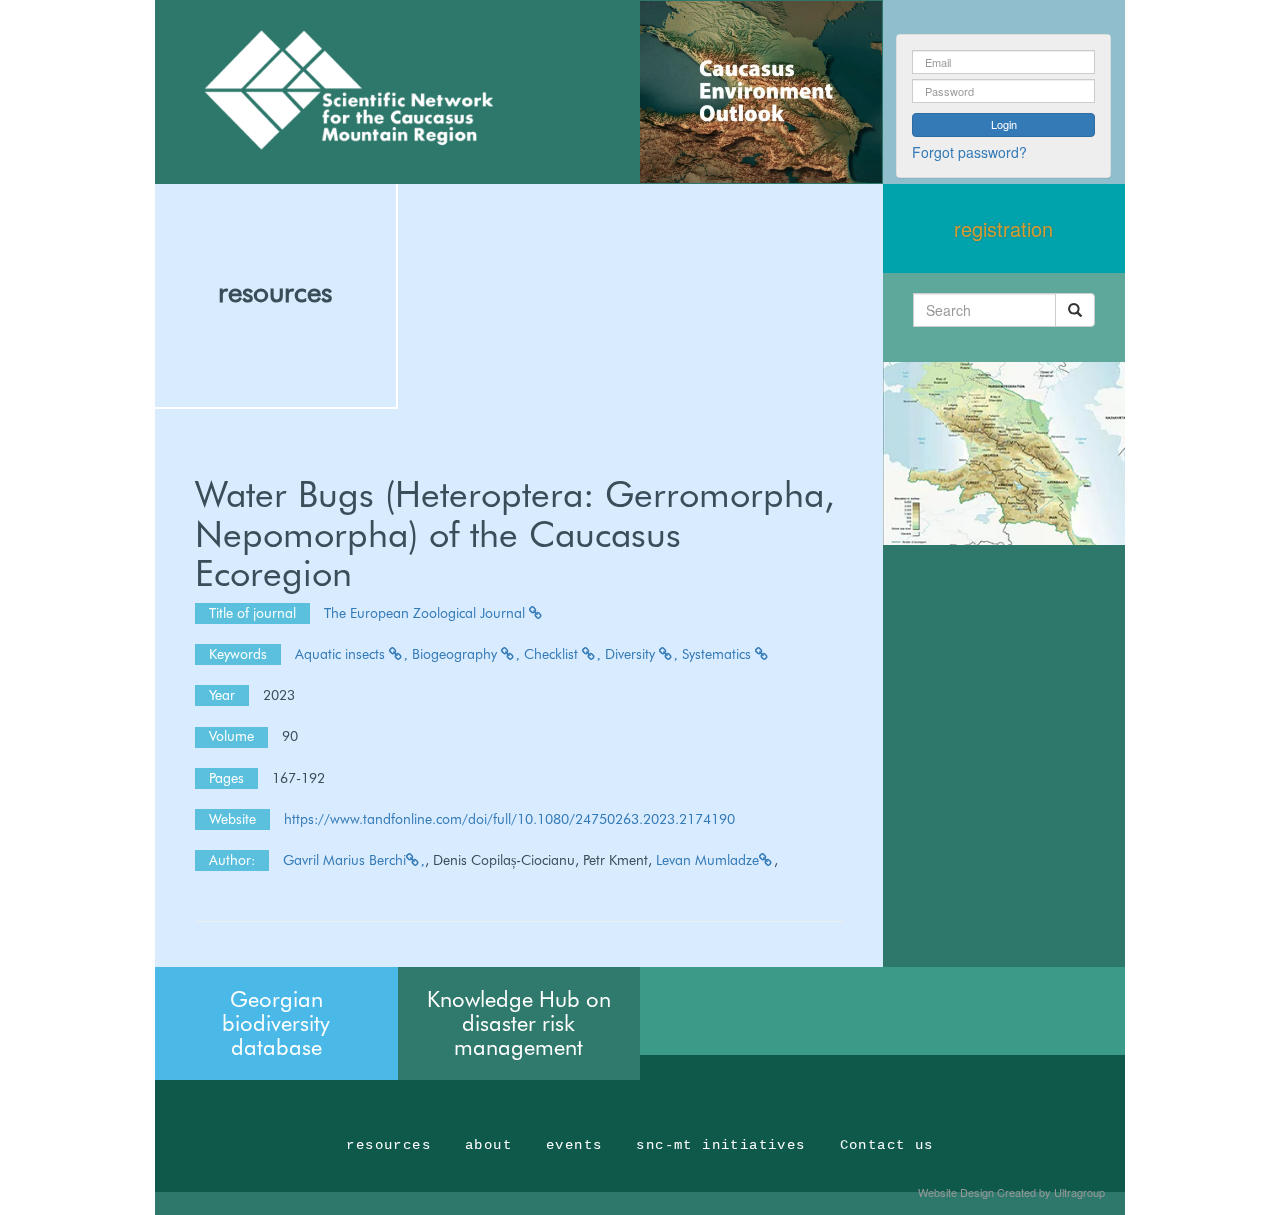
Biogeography (456, 654)
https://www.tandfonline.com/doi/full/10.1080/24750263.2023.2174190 (509, 819)
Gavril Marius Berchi (344, 860)
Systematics (718, 654)
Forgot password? (969, 152)
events (574, 1145)
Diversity (632, 654)
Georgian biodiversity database (276, 1023)
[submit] (1075, 310)
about (488, 1145)
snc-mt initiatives (720, 1145)
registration (1003, 228)
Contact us (887, 1145)
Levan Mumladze (707, 860)
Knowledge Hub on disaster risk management (519, 1023)
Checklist (553, 654)
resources (275, 292)
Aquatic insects (342, 654)
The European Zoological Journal (426, 613)
